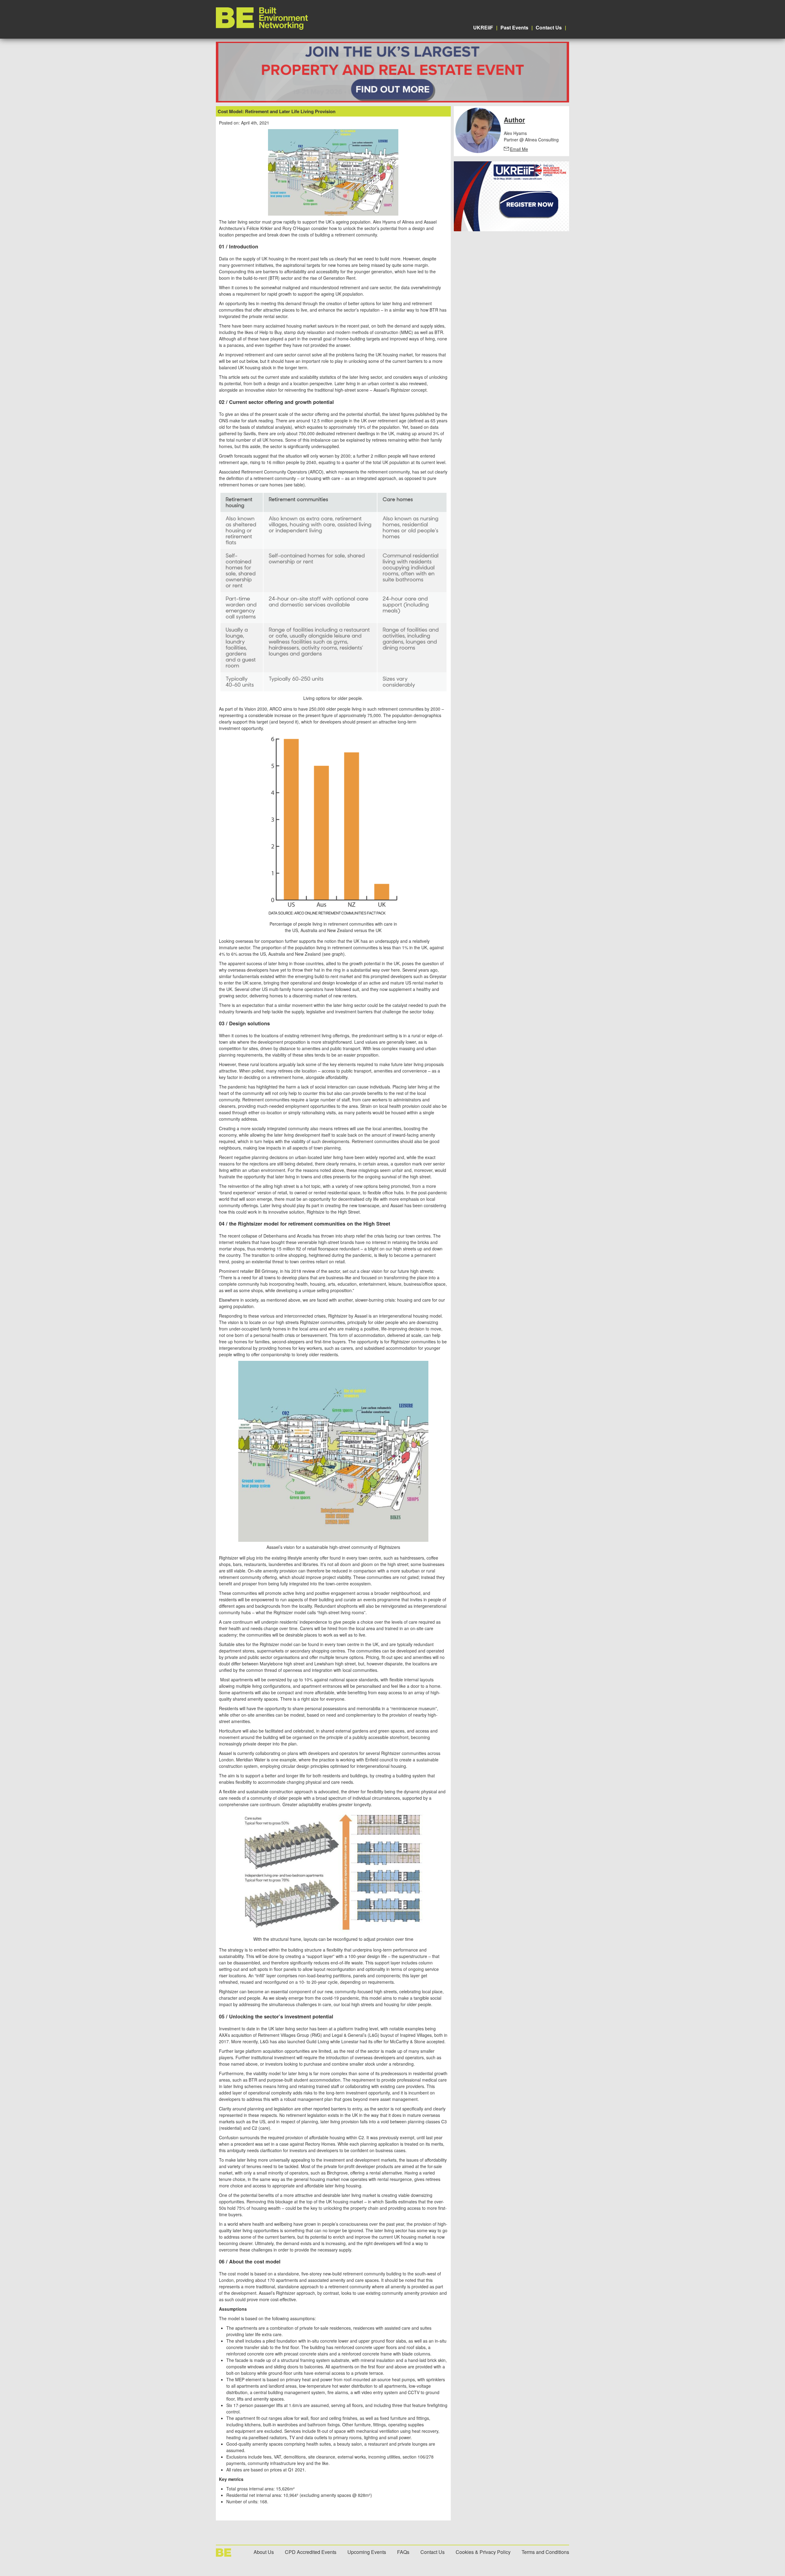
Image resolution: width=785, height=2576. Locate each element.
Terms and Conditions (545, 2552)
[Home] (262, 28)
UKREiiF (483, 27)
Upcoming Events (367, 2552)
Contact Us (549, 27)
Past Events (514, 27)
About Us (264, 2552)
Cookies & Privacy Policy (483, 2552)
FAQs (403, 2552)
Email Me (519, 149)
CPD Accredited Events (311, 2552)
